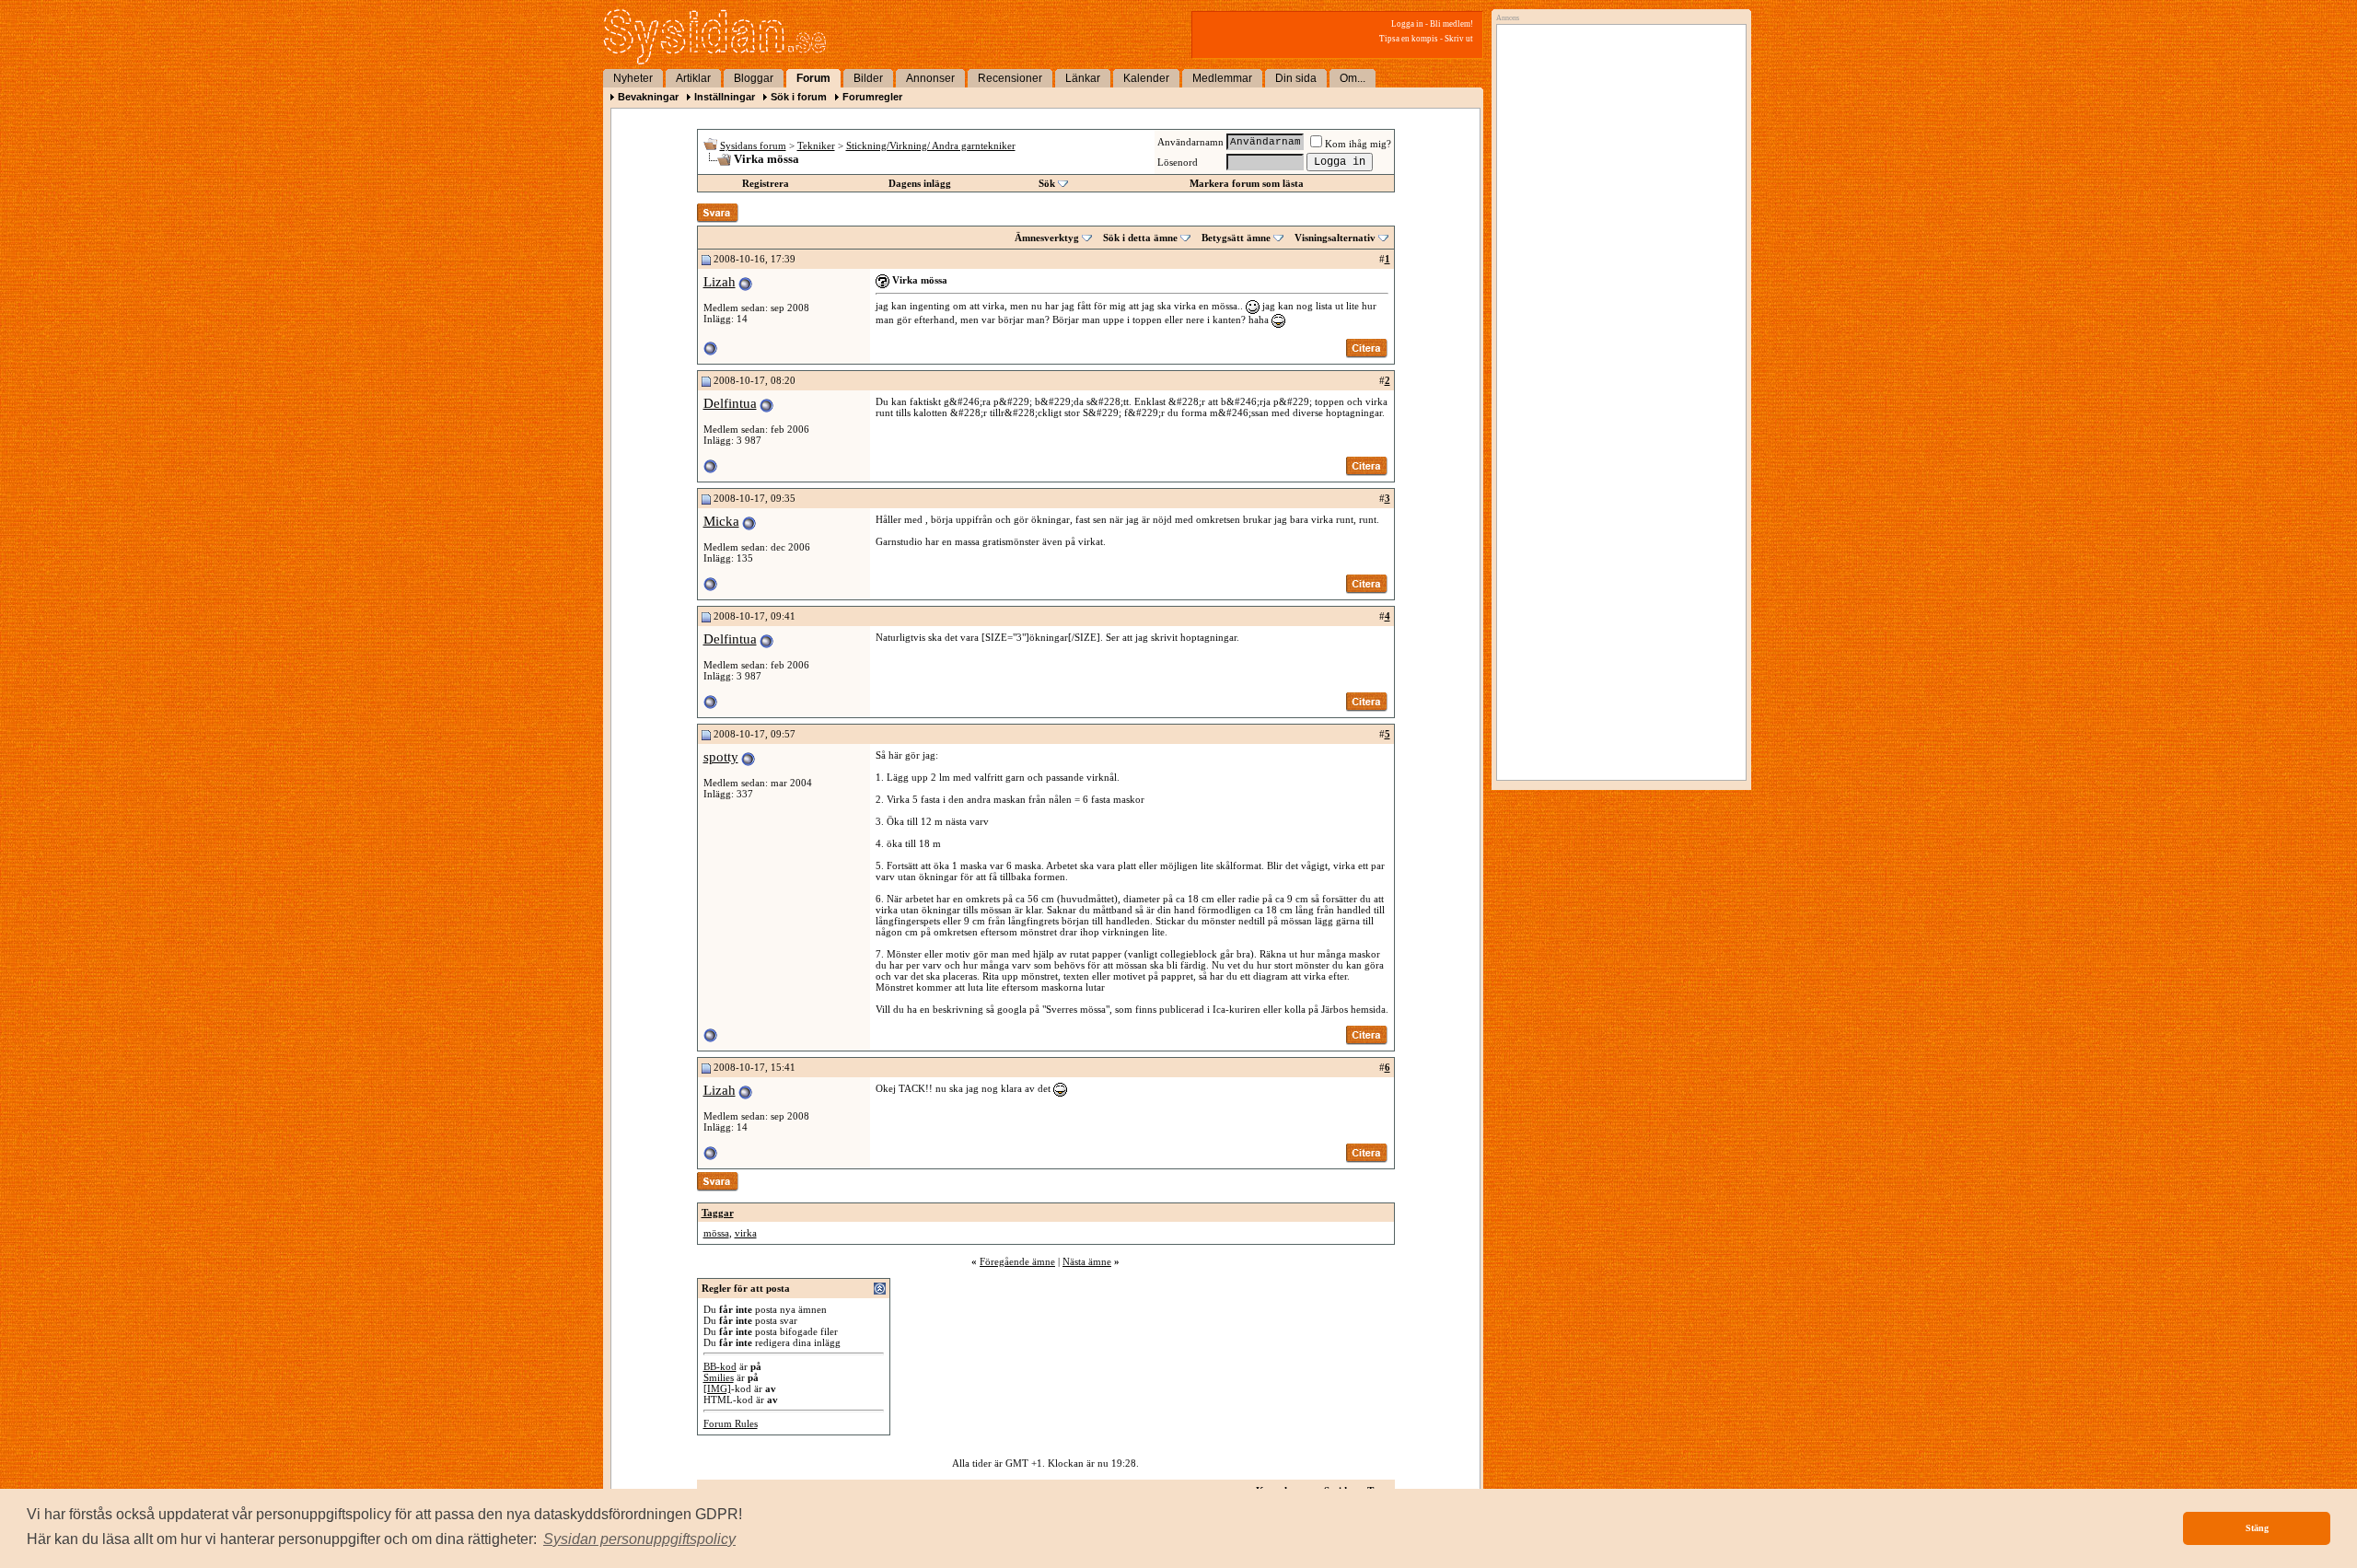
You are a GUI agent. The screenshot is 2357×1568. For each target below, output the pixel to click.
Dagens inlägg (920, 183)
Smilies (719, 1377)
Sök (1047, 183)
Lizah (720, 282)
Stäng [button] (2257, 1528)
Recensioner (1010, 78)
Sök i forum (799, 97)
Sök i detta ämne (1140, 238)
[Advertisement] (1617, 218)
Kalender (1146, 78)
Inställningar (725, 97)
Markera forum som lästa (1247, 183)
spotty (721, 757)
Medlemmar (1222, 78)
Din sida (1296, 78)
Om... (1353, 78)
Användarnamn (1190, 142)
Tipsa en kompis (1409, 39)
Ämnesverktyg (1047, 238)
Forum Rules (731, 1423)
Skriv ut (1459, 39)
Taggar (718, 1213)
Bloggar (754, 78)
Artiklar (693, 78)
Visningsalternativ (1335, 238)
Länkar (1083, 78)
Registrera (766, 183)
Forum (813, 78)
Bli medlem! (1451, 24)
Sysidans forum (753, 145)
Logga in (1407, 24)
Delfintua (730, 403)
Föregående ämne (1017, 1261)
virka (746, 1233)
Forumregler (872, 97)
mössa (716, 1233)
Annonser (930, 78)
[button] (639, 1539)
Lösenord (1178, 162)
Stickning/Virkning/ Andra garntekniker (931, 145)
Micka (721, 521)
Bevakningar (648, 97)
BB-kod (720, 1366)
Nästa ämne (1087, 1261)
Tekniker (816, 145)
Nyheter (633, 78)
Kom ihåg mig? (1358, 144)
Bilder (868, 78)
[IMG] (717, 1388)
